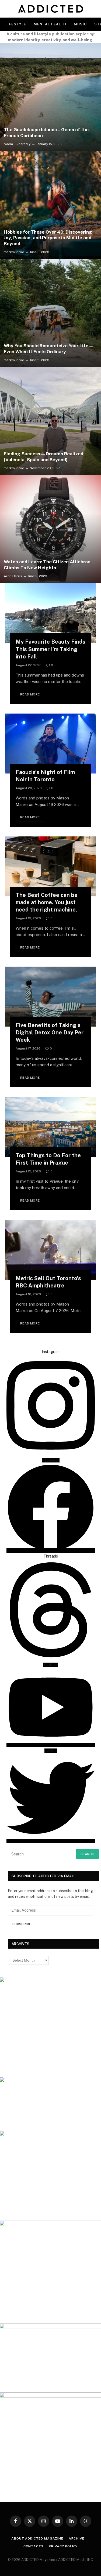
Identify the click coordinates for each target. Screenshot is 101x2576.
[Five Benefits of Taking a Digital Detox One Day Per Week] (50, 997)
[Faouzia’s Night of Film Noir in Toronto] (50, 744)
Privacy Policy (63, 2546)
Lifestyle (16, 24)
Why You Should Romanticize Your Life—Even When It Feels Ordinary (49, 349)
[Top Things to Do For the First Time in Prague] (50, 1127)
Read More (30, 694)
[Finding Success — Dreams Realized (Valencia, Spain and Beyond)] (50, 421)
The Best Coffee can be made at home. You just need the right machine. (47, 902)
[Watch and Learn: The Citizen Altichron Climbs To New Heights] (50, 529)
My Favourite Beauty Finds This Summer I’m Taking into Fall (50, 649)
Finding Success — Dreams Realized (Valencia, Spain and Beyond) (43, 457)
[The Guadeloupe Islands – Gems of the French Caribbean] (50, 97)
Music (80, 24)
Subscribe (22, 1924)
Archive (76, 2538)
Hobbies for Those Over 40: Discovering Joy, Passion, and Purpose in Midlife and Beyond (48, 238)
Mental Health (50, 24)
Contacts (34, 2546)
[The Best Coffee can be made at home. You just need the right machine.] (50, 866)
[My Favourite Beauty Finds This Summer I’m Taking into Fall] (50, 613)
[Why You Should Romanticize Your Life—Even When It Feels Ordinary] (50, 313)
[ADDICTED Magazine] (50, 9)
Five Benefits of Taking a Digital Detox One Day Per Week (50, 1033)
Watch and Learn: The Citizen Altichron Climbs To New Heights (47, 565)
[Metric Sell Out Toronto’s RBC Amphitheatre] (50, 1250)
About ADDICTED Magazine (37, 2538)
